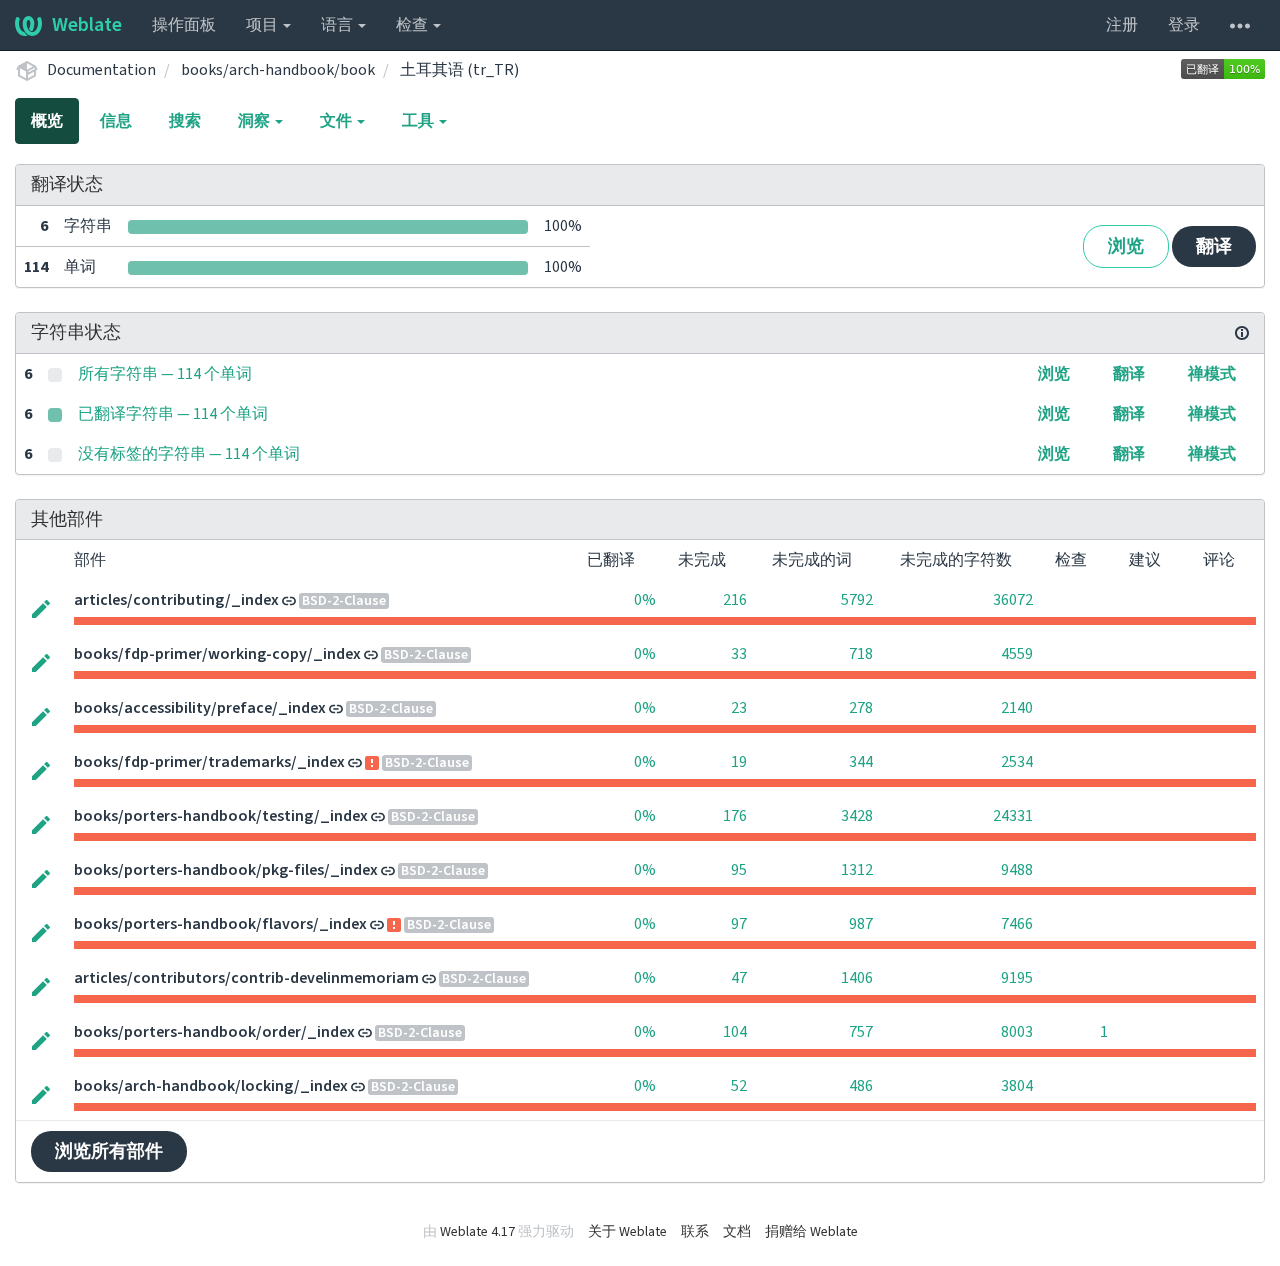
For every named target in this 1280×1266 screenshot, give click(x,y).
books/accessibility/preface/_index (200, 708)
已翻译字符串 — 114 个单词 (173, 414)
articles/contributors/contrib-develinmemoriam (246, 978)
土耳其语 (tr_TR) (459, 70)
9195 (1017, 978)
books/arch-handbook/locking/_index (211, 1086)
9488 (1017, 870)
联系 (695, 1232)
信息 (116, 121)
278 (861, 708)
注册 (1122, 25)
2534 (1017, 762)
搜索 (185, 121)
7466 (1017, 924)
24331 (1013, 816)
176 (735, 816)
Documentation (101, 70)
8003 (1017, 1032)
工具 (419, 121)
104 (735, 1032)
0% (645, 600)
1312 (857, 870)
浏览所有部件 (109, 1151)
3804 (1017, 1086)
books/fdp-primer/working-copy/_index (217, 654)
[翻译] (41, 607)
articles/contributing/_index (176, 600)
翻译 (1214, 246)
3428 (857, 816)
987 (861, 924)
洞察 (255, 121)
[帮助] (1240, 25)
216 (735, 600)
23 (739, 708)
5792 (857, 600)
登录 (1184, 25)
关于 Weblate (627, 1232)
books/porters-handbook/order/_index (214, 1032)
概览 (47, 121)
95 (739, 870)
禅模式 (1212, 374)
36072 (1013, 600)
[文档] (1242, 333)
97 (739, 924)
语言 (338, 25)
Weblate (87, 25)
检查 (413, 25)
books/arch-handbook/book (278, 70)
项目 (263, 25)
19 (739, 762)
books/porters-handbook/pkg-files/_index (226, 870)
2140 (1017, 708)
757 (861, 1032)
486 (861, 1086)
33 (739, 654)
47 (739, 978)
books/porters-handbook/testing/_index (221, 816)
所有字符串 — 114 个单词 (165, 374)
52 (739, 1086)
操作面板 (184, 25)
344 (861, 762)
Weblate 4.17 (477, 1232)
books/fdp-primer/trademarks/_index (209, 762)
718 (861, 654)
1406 (857, 978)
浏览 (1126, 246)
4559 (1017, 654)
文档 (737, 1232)
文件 (337, 121)
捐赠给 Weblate (811, 1232)
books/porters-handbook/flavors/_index (220, 924)
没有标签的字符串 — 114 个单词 (189, 454)
